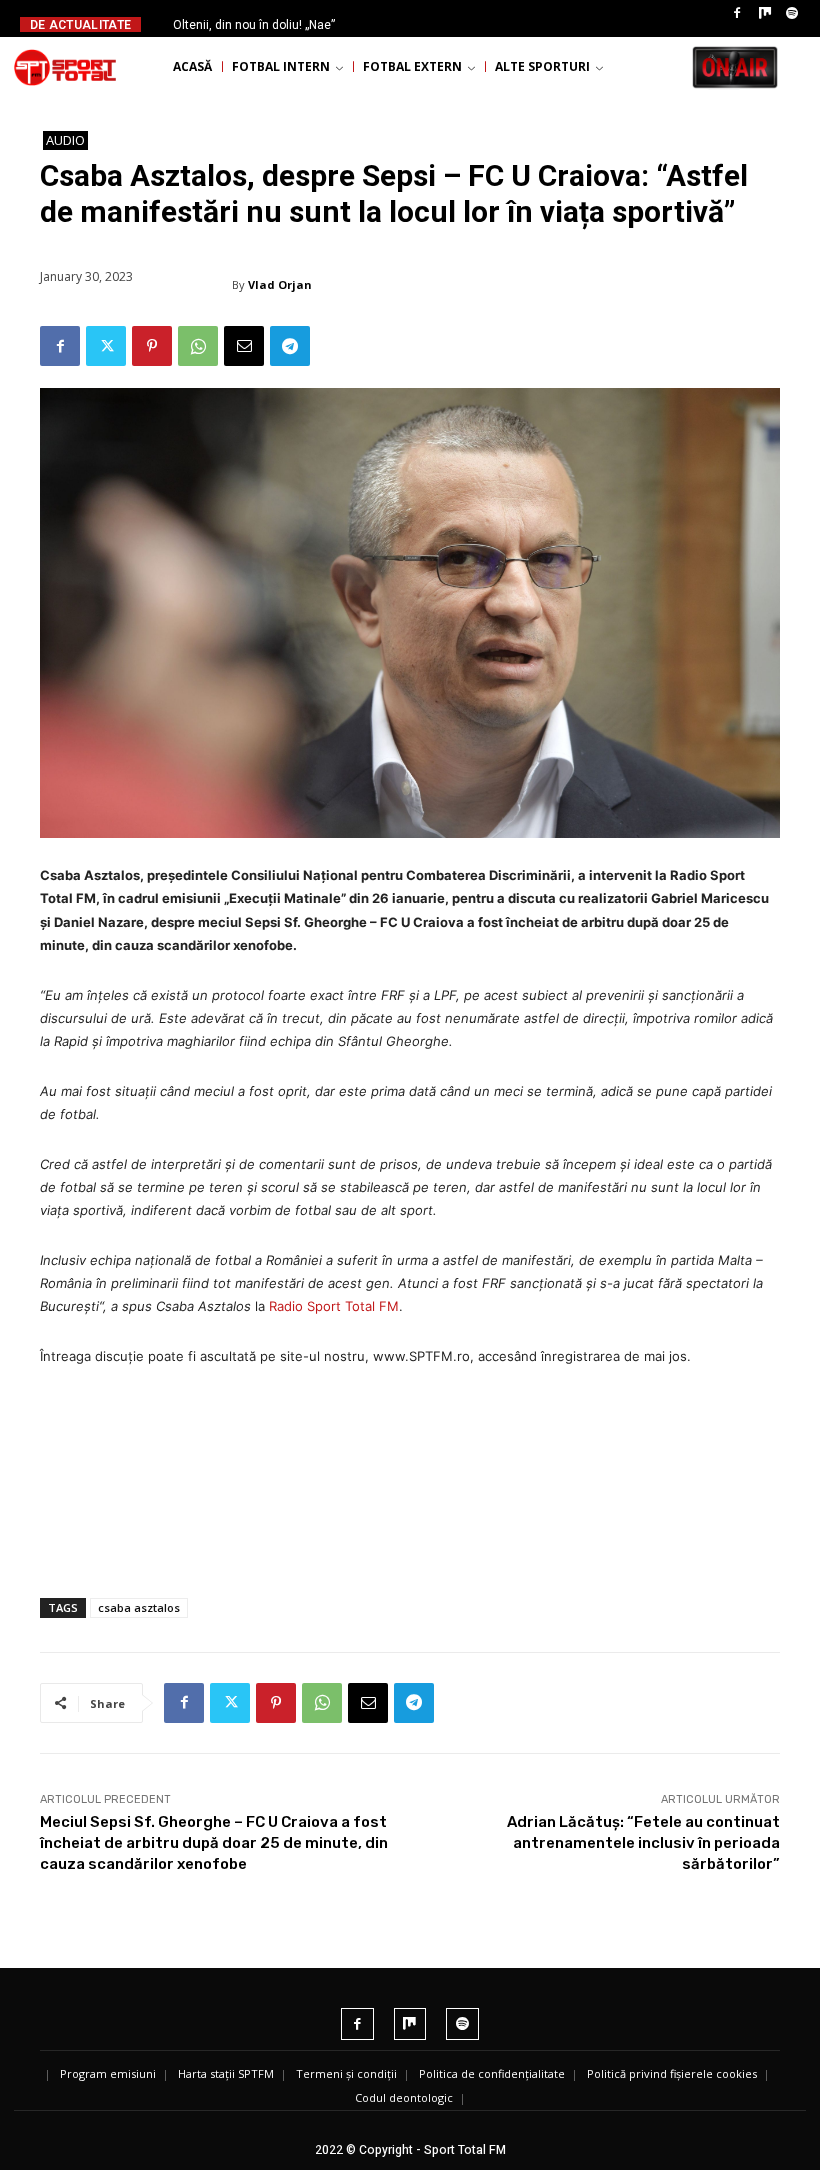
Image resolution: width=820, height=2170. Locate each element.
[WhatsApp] (198, 346)
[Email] (244, 346)
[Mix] (765, 14)
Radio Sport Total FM (334, 1306)
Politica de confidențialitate (492, 2073)
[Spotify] (792, 14)
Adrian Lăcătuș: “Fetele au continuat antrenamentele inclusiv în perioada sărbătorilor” (643, 1843)
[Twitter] (106, 346)
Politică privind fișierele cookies (672, 2073)
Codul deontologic (404, 2097)
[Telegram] (290, 346)
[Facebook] (737, 14)
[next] (445, 24)
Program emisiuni (108, 2073)
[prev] (413, 24)
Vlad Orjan (280, 284)
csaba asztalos (139, 1607)
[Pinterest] (152, 346)
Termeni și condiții (346, 2073)
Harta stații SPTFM (226, 2073)
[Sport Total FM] (65, 67)
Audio (65, 140)
